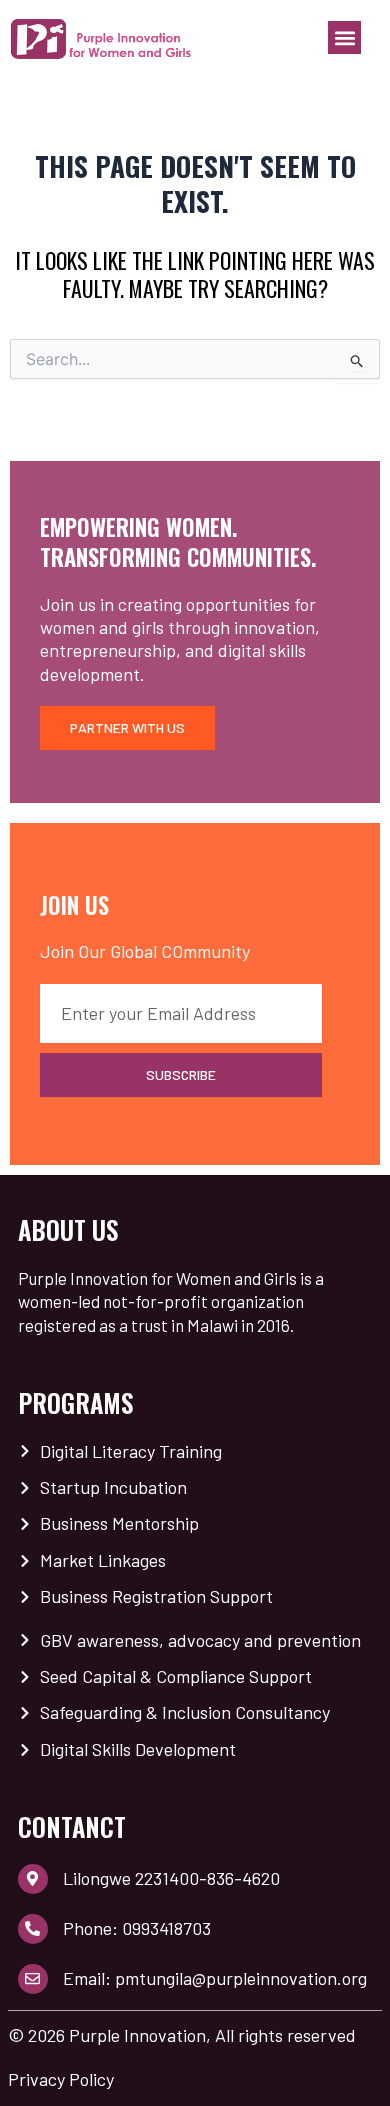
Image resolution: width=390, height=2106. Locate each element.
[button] (344, 37)
